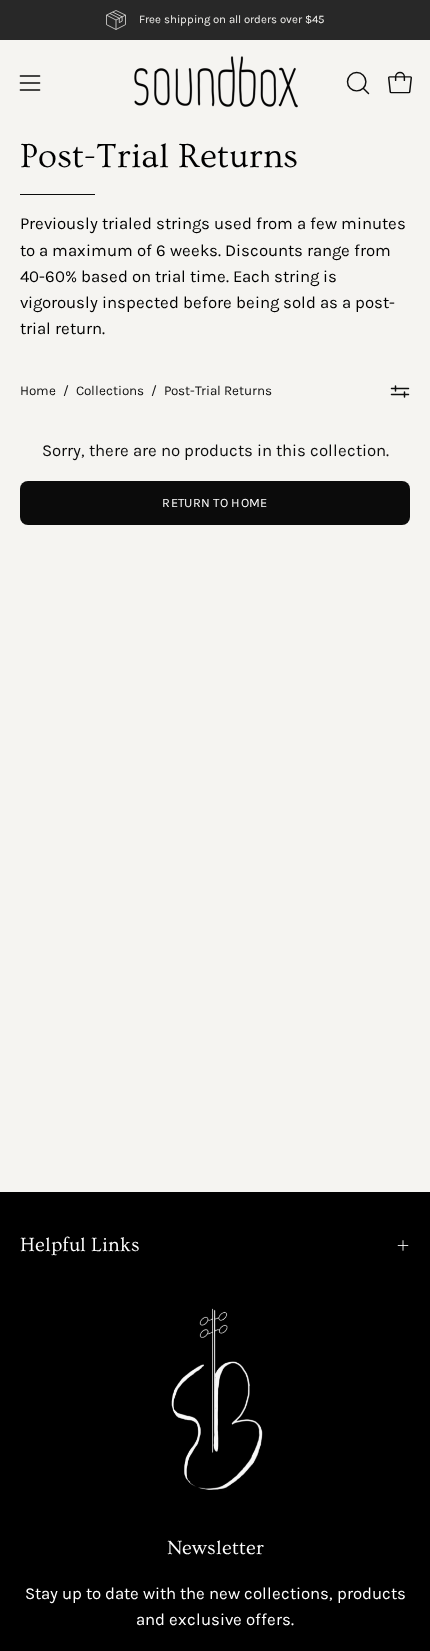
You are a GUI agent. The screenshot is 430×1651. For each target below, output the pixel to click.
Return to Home (214, 502)
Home (38, 390)
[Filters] (400, 391)
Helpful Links (80, 1245)
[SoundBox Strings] (215, 82)
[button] (356, 83)
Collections (110, 390)
